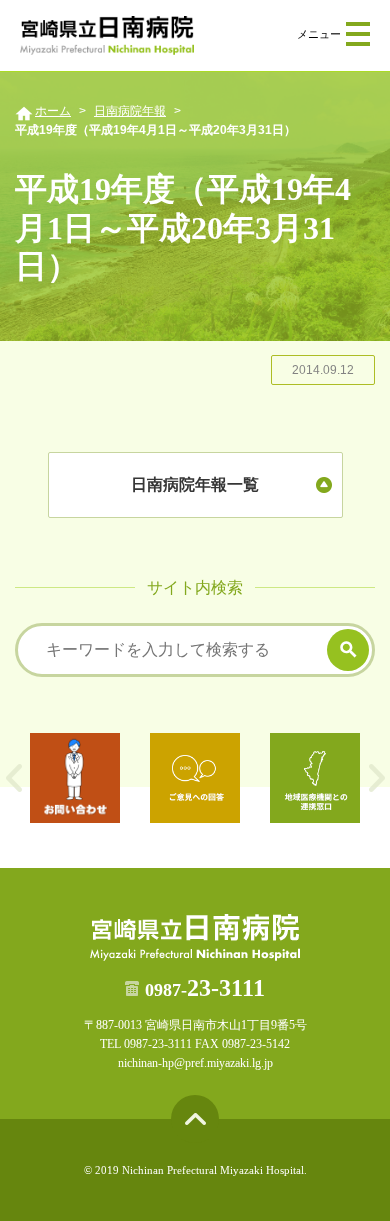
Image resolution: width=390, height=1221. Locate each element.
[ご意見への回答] (195, 778)
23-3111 (205, 988)
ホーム (53, 111)
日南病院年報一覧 (195, 484)
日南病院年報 (130, 111)
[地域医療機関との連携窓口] (315, 778)
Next (376, 778)
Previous (13, 778)
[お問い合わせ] (75, 778)
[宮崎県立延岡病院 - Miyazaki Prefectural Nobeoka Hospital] (107, 35)
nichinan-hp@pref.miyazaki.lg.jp (195, 1063)
